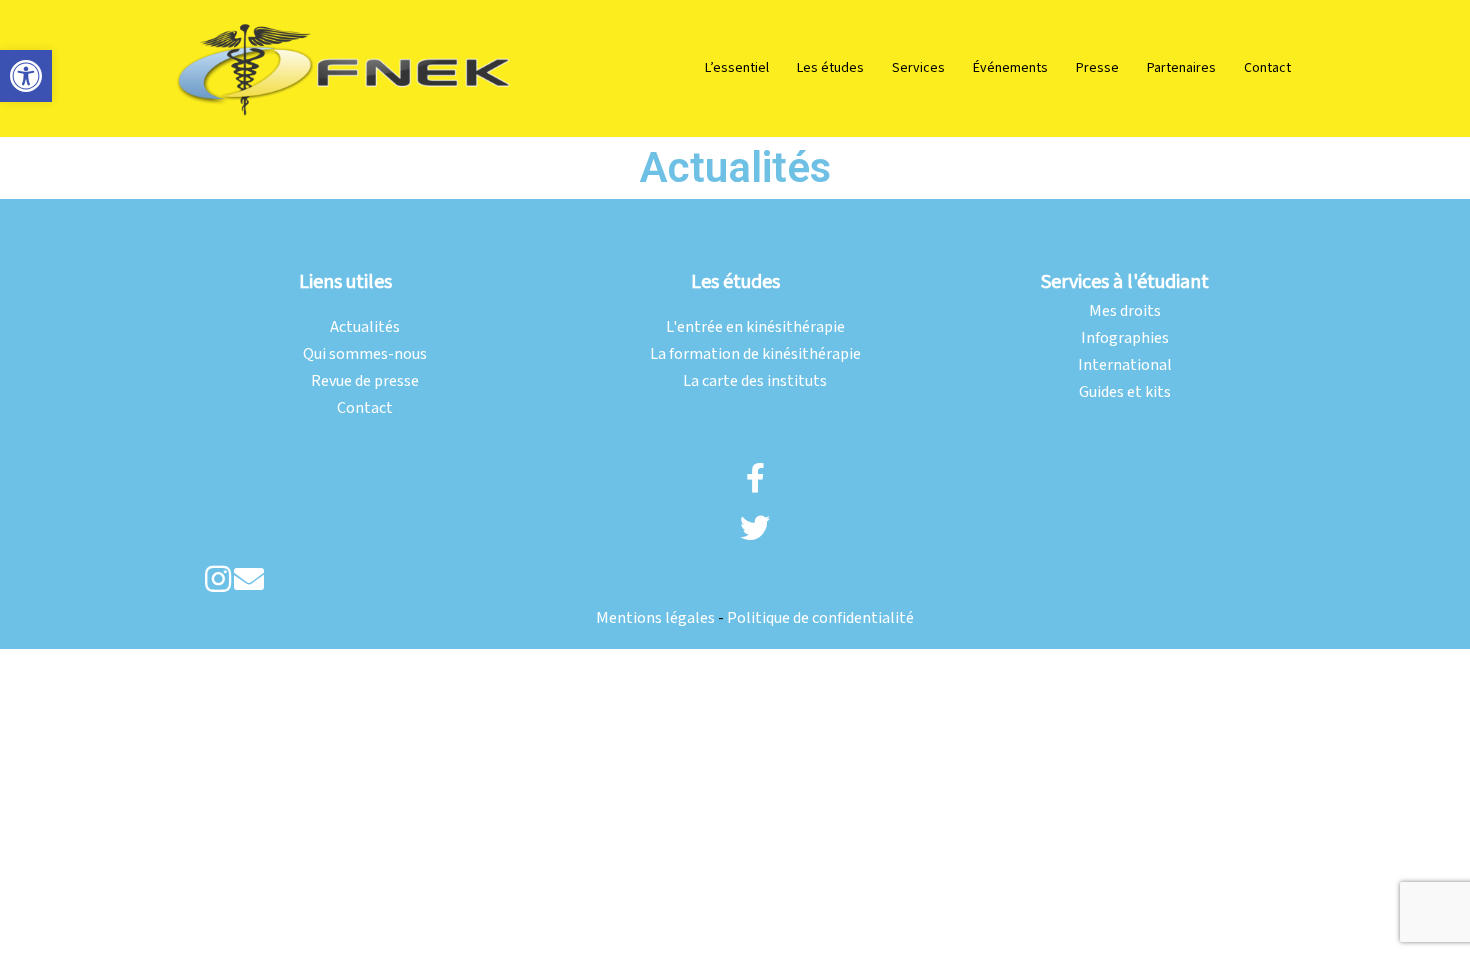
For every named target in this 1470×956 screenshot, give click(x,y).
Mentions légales (655, 618)
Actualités (365, 327)
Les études (830, 68)
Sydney (447, 231)
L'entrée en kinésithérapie (755, 327)
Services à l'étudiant (1125, 282)
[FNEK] (345, 67)
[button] (26, 76)
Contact (1267, 68)
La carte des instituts (755, 381)
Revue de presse (365, 381)
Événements (1010, 68)
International (1125, 365)
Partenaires (1181, 68)
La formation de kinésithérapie (755, 354)
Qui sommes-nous (365, 354)
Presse (1097, 68)
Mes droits (1125, 311)
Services (918, 68)
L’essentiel (737, 68)
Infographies (1125, 338)
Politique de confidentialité (820, 618)
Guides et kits (1125, 392)
